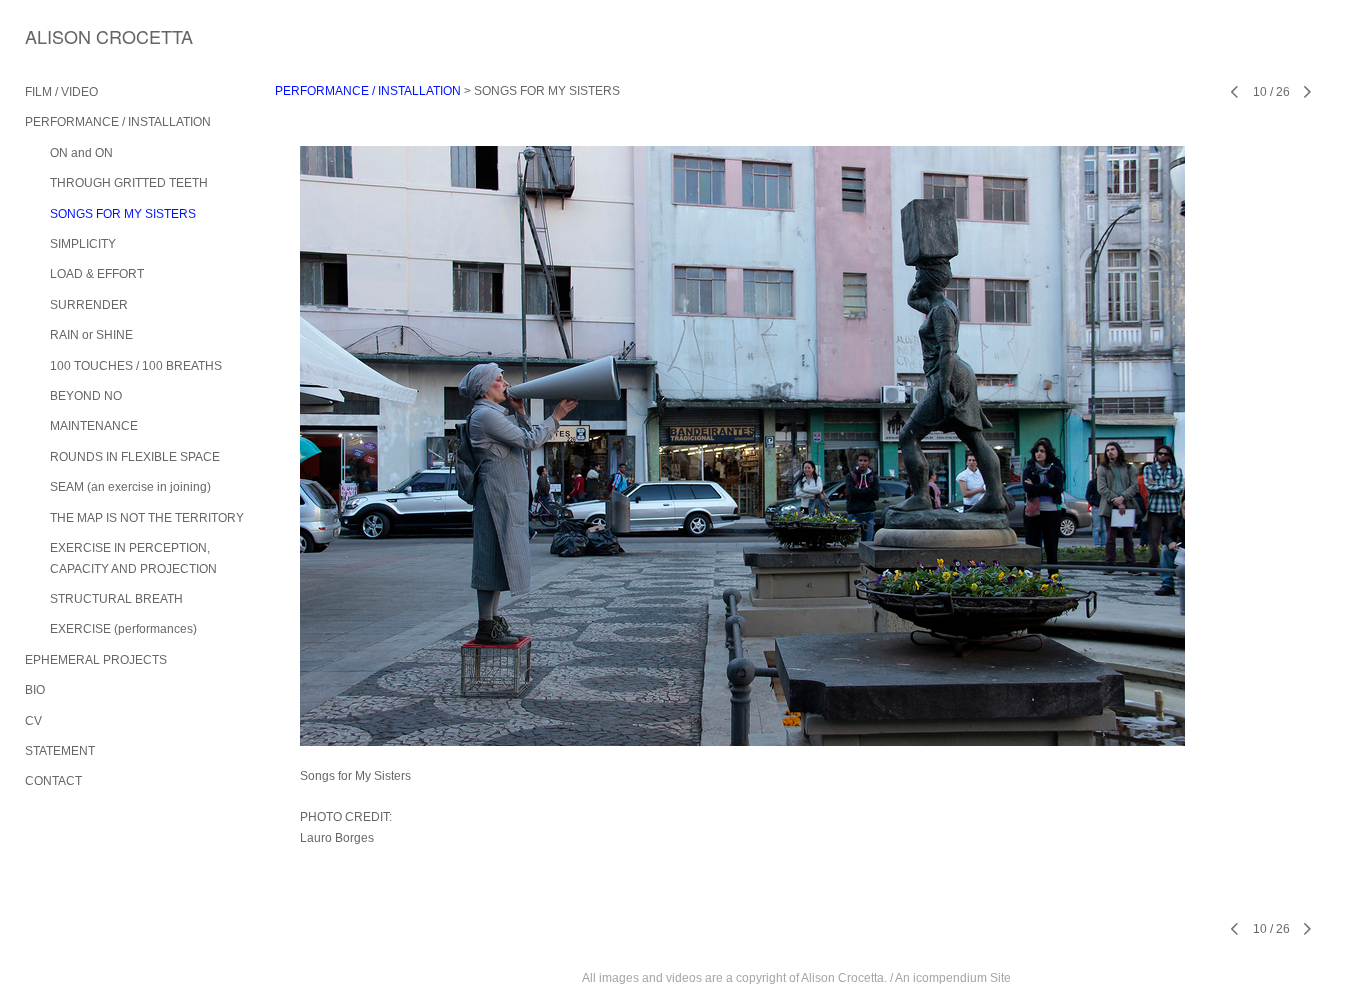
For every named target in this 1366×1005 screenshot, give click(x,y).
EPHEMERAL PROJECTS (96, 660)
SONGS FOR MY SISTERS (123, 214)
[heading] (75, 36)
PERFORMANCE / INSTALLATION (118, 122)
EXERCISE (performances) (123, 629)
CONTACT (53, 781)
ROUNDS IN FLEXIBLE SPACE (135, 457)
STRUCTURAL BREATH (116, 599)
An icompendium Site (953, 978)
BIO (35, 690)
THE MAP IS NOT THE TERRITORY (147, 518)
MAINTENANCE (94, 426)
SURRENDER (89, 305)
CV (33, 721)
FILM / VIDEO (61, 92)
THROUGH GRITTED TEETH (129, 183)
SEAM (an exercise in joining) (130, 487)
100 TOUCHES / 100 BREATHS (136, 366)
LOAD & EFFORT (97, 274)
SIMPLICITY (83, 244)
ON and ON (81, 153)
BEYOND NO (86, 396)
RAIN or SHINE (91, 335)
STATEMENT (60, 751)
